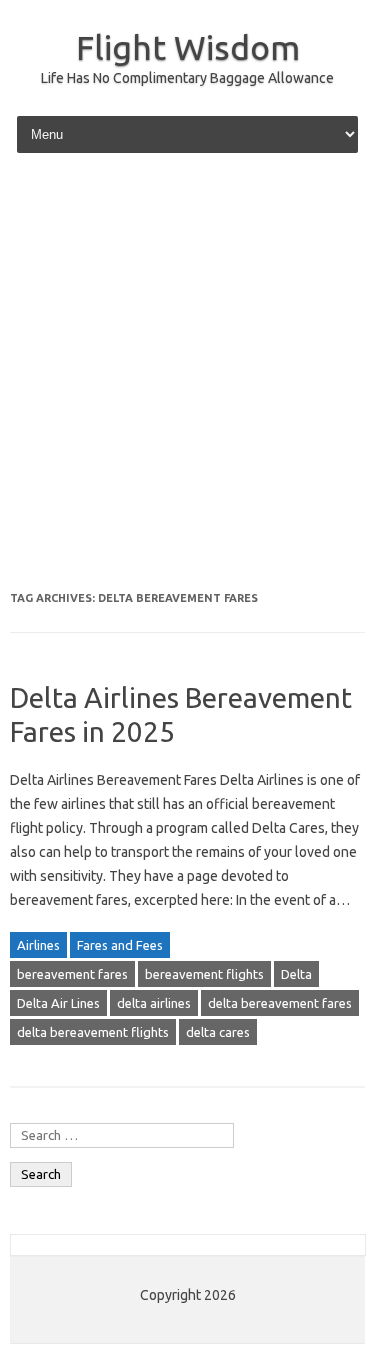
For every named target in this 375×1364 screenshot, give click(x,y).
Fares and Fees (120, 945)
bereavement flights (204, 974)
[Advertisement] (187, 374)
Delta (296, 974)
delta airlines (154, 1003)
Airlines (38, 945)
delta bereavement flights (93, 1032)
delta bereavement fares (280, 1003)
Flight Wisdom (188, 47)
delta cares (218, 1032)
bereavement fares (72, 974)
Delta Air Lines (58, 1003)
